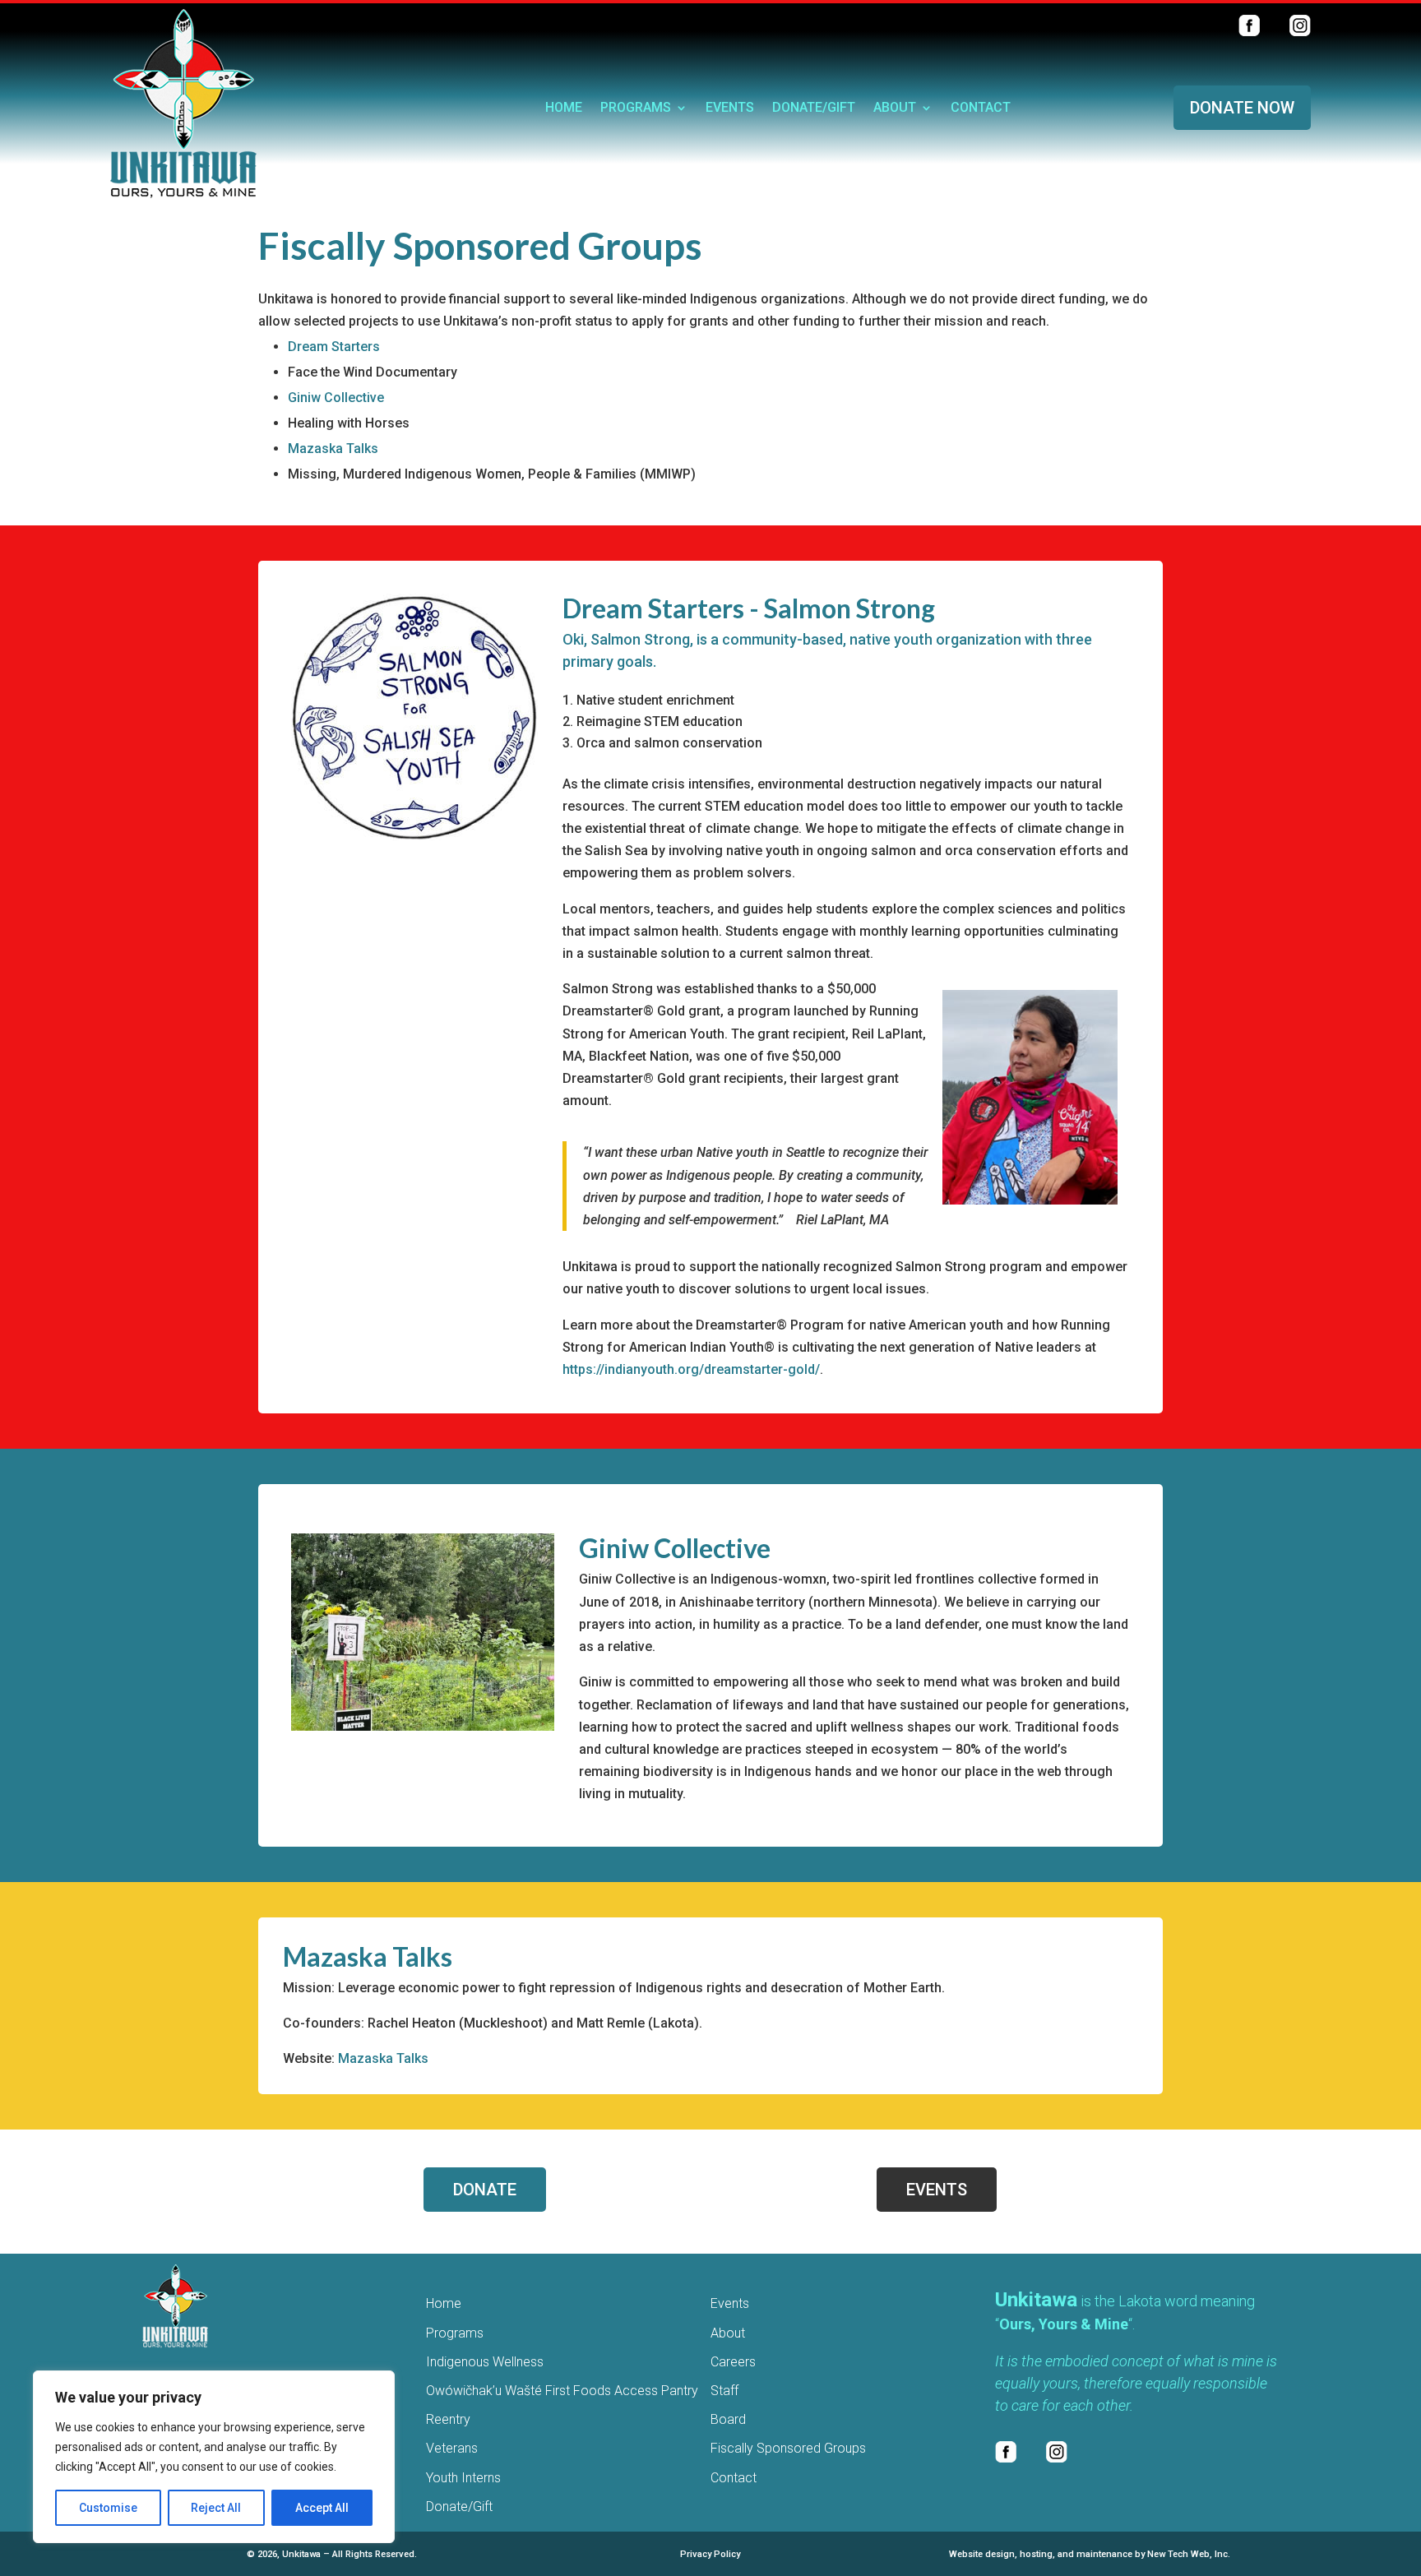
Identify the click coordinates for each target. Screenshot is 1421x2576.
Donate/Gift (814, 109)
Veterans (452, 2448)
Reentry (448, 2419)
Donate (485, 2190)
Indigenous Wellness (485, 2362)
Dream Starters (334, 347)
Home (564, 109)
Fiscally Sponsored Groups (788, 2448)
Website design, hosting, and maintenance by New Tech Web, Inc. (1090, 2554)
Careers (733, 2362)
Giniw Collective (336, 398)
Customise (108, 2508)
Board (728, 2419)
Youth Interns (463, 2478)
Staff (724, 2391)
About (895, 109)
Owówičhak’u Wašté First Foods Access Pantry (562, 2391)
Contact (981, 109)
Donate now (1242, 108)
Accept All (322, 2508)
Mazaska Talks (333, 449)
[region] (214, 2457)
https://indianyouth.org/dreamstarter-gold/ (691, 1369)
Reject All (216, 2508)
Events (730, 109)
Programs (636, 109)
